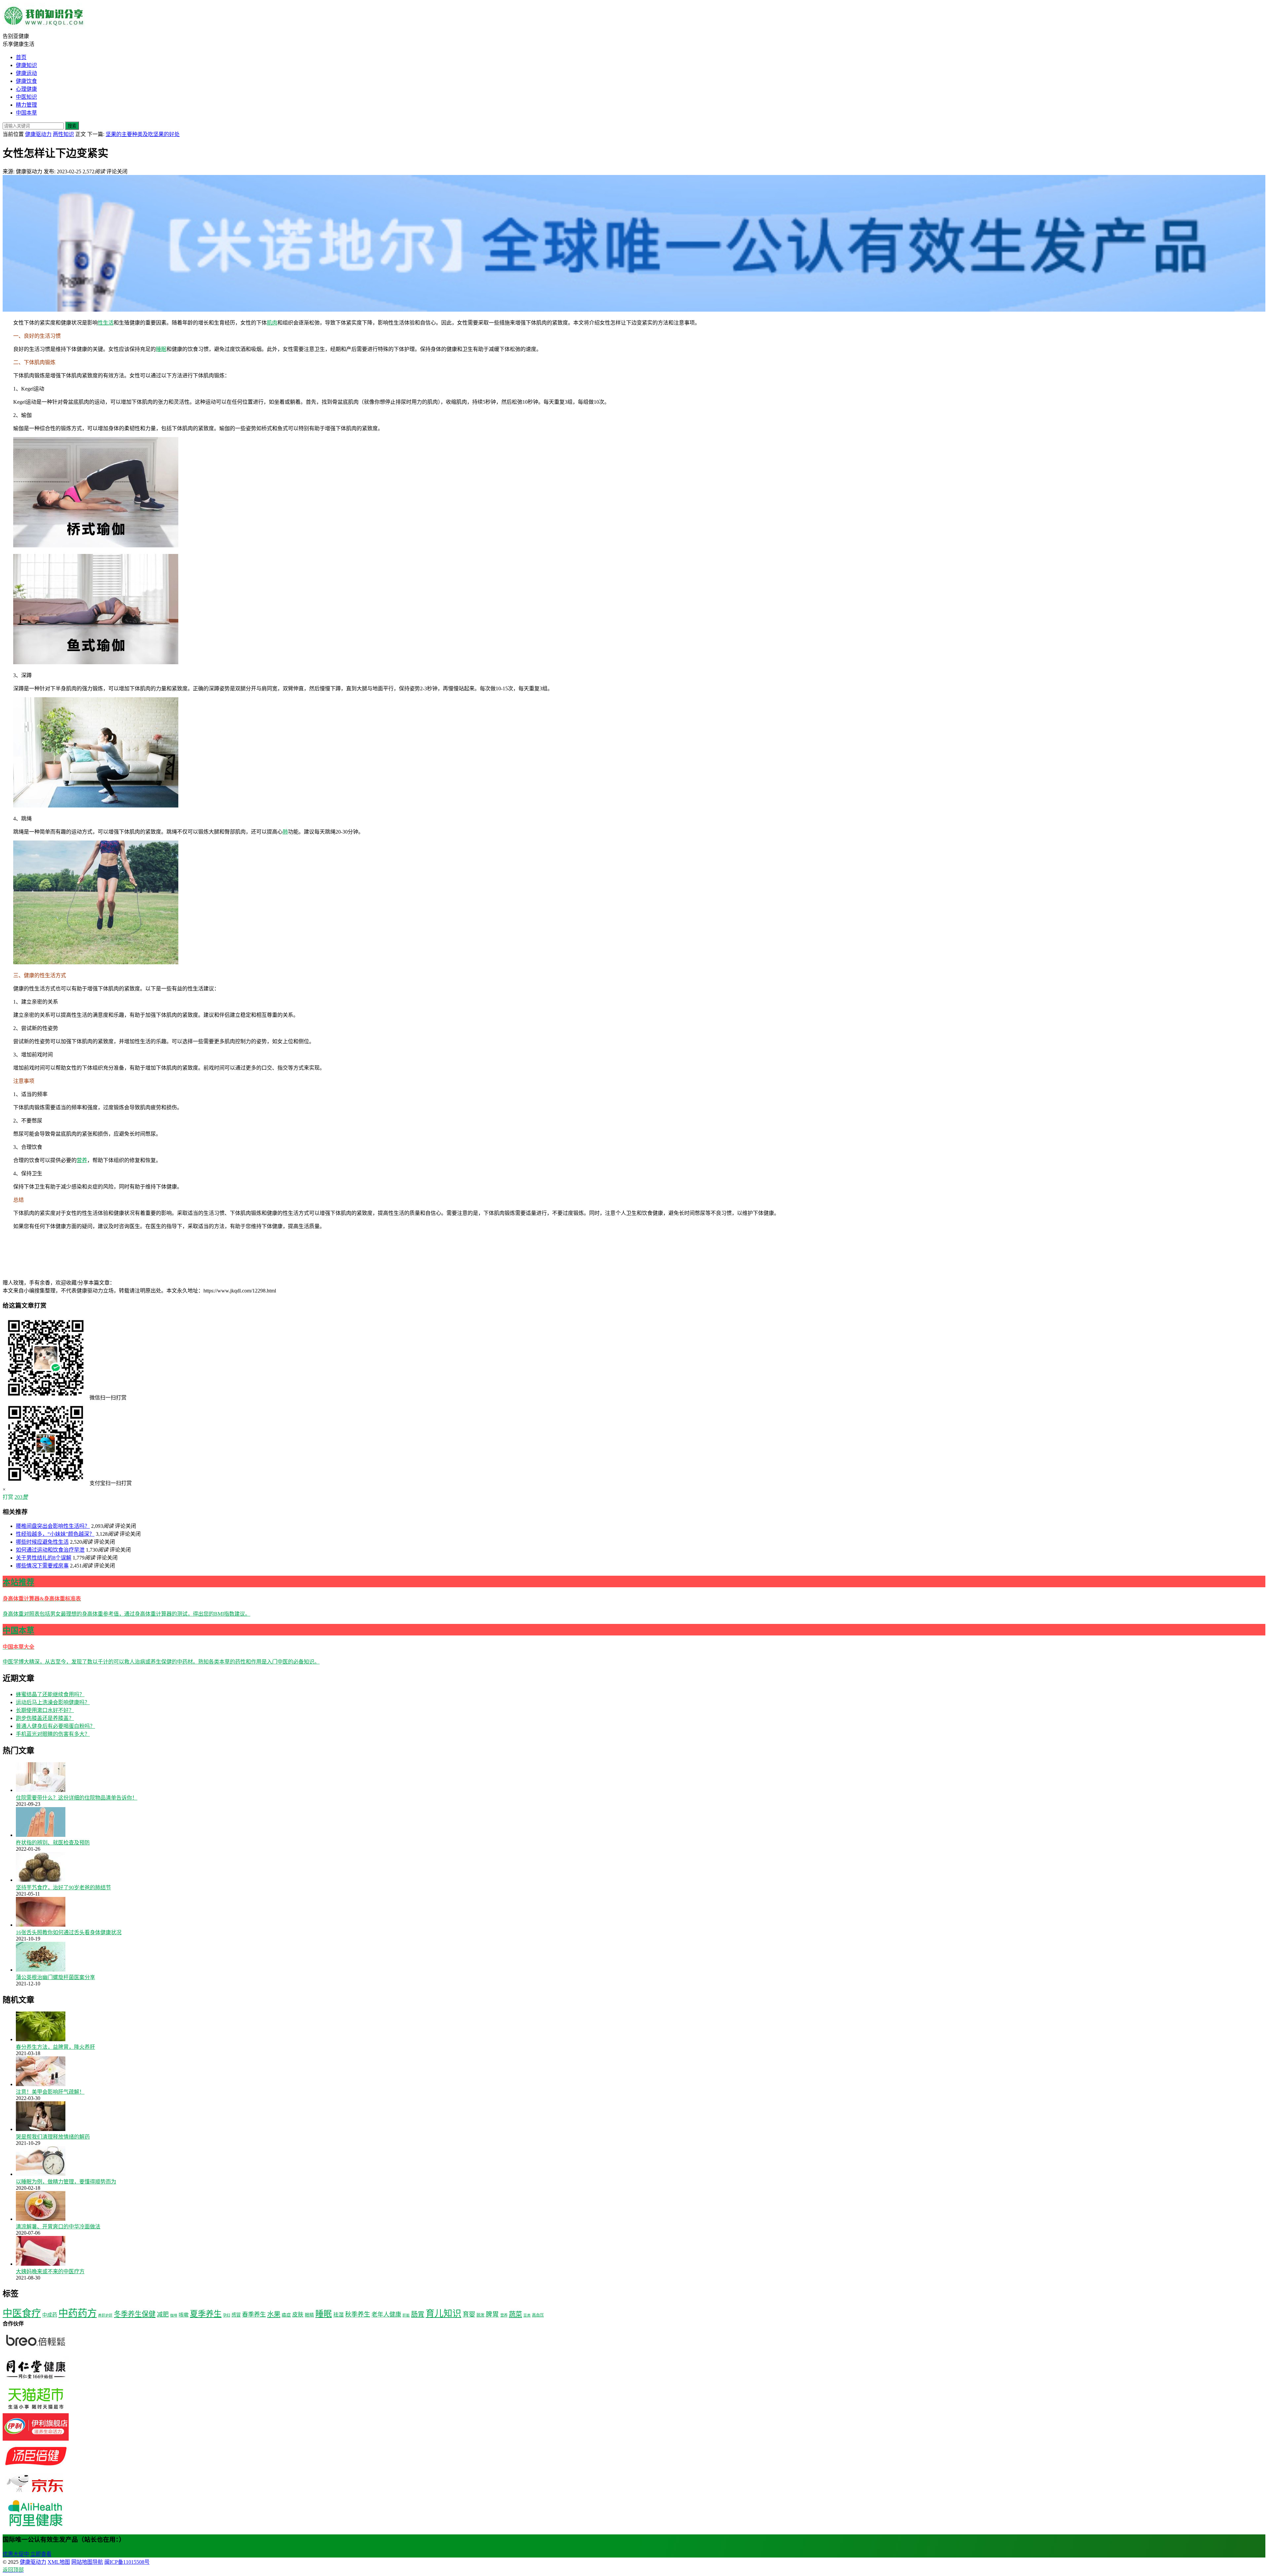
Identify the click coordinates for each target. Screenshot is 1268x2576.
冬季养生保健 (135, 2314)
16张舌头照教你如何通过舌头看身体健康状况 (69, 1932)
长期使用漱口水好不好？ (45, 1710)
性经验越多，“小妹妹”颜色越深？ (55, 1534)
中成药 (50, 2315)
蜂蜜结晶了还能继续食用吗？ (50, 1694)
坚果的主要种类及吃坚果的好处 (143, 134)
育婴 (469, 2314)
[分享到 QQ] (164, 1283)
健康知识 (26, 65)
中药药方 (78, 2313)
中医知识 (26, 97)
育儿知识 (443, 2314)
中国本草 (26, 113)
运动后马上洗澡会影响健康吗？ (53, 1702)
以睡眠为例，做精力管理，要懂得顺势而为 (66, 2182)
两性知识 (63, 134)
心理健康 (26, 89)
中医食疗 (22, 2313)
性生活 (106, 323)
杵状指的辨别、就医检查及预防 (53, 1843)
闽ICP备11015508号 (127, 2562)
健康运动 (26, 73)
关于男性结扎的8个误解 (44, 1558)
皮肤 (298, 2315)
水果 (274, 2314)
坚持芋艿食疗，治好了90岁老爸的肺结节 (63, 1888)
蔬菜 (515, 2314)
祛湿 (338, 2315)
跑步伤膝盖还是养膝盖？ (45, 1718)
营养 (82, 1160)
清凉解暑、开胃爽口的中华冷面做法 (58, 2227)
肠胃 (418, 2314)
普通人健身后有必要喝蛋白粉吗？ (55, 1726)
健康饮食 (26, 81)
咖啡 (174, 2315)
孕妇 (227, 2315)
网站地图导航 (87, 2562)
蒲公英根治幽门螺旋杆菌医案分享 (55, 1977)
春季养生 (254, 2315)
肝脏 (406, 2315)
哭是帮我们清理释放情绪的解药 (53, 2137)
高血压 (538, 2315)
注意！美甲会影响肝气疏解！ (50, 2092)
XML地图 (59, 2562)
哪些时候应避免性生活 (42, 1542)
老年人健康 (386, 2315)
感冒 (236, 2315)
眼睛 (309, 2315)
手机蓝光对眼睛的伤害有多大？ (53, 1734)
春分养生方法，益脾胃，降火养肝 (55, 2047)
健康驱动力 (38, 134)
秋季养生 (358, 2314)
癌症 (286, 2315)
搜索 (72, 126)
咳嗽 (184, 2315)
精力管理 (26, 105)
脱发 (480, 2315)
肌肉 (272, 323)
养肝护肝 (105, 2315)
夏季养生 (206, 2314)
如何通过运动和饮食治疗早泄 (50, 1550)
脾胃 (492, 2314)
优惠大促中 (16, 2554)
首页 (21, 57)
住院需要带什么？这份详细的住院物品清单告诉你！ (77, 1798)
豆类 (527, 2315)
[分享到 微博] (264, 1283)
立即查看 (41, 2554)
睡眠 (161, 349)
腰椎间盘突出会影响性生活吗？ (53, 1526)
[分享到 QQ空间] (462, 1283)
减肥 (163, 2315)
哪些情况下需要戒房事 (42, 1566)
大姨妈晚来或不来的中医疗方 (50, 2271)
